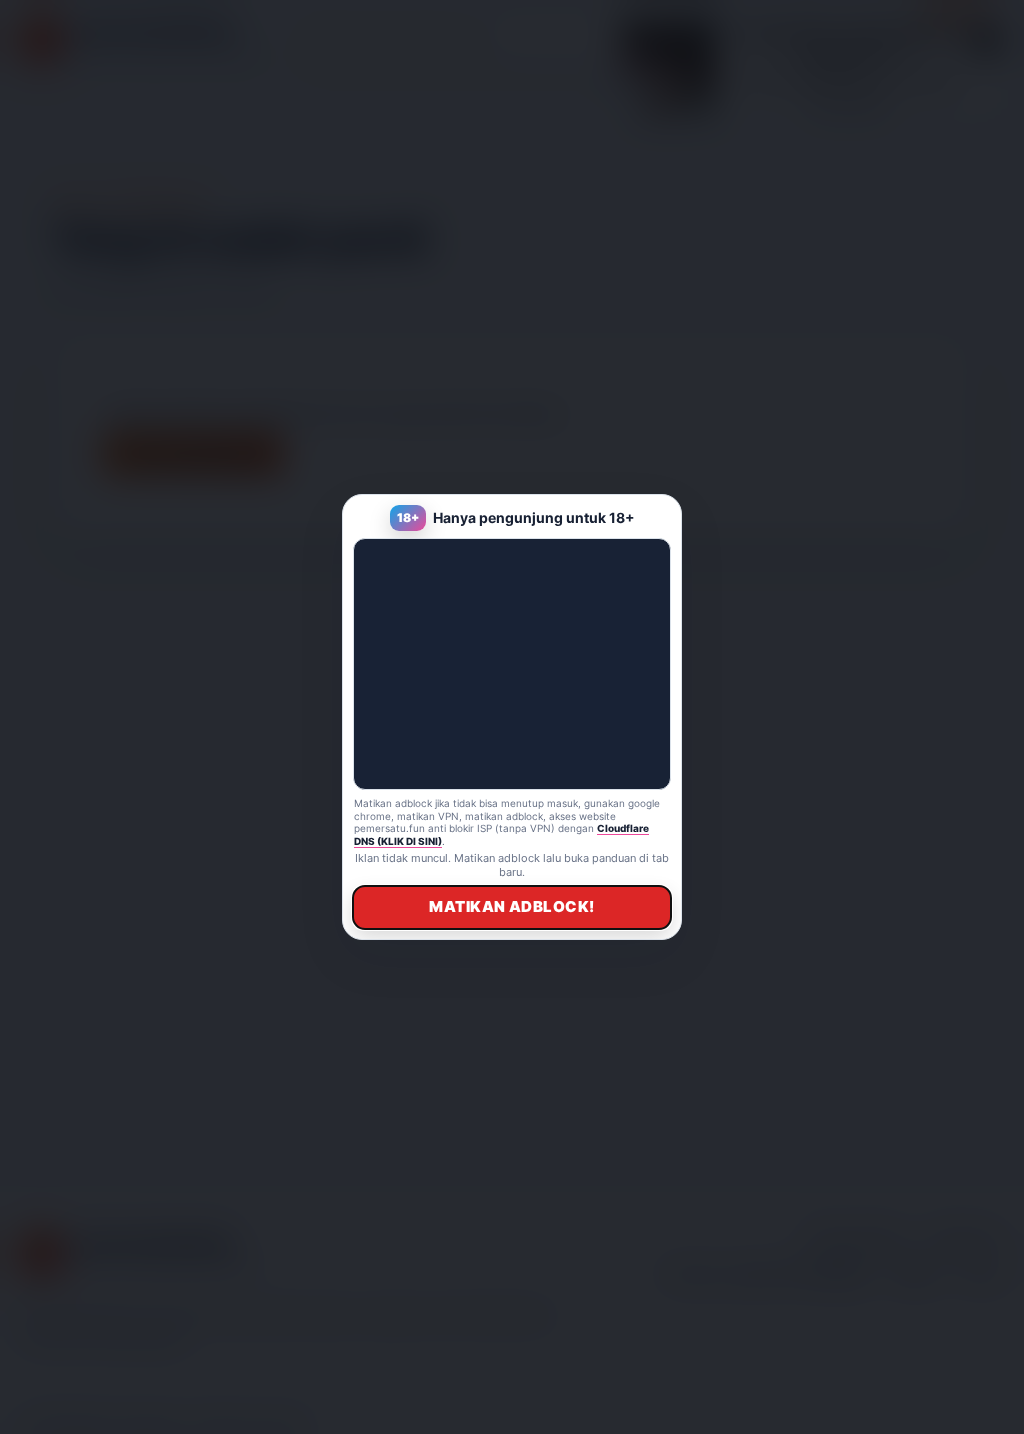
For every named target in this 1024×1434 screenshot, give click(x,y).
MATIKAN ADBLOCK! (511, 906)
